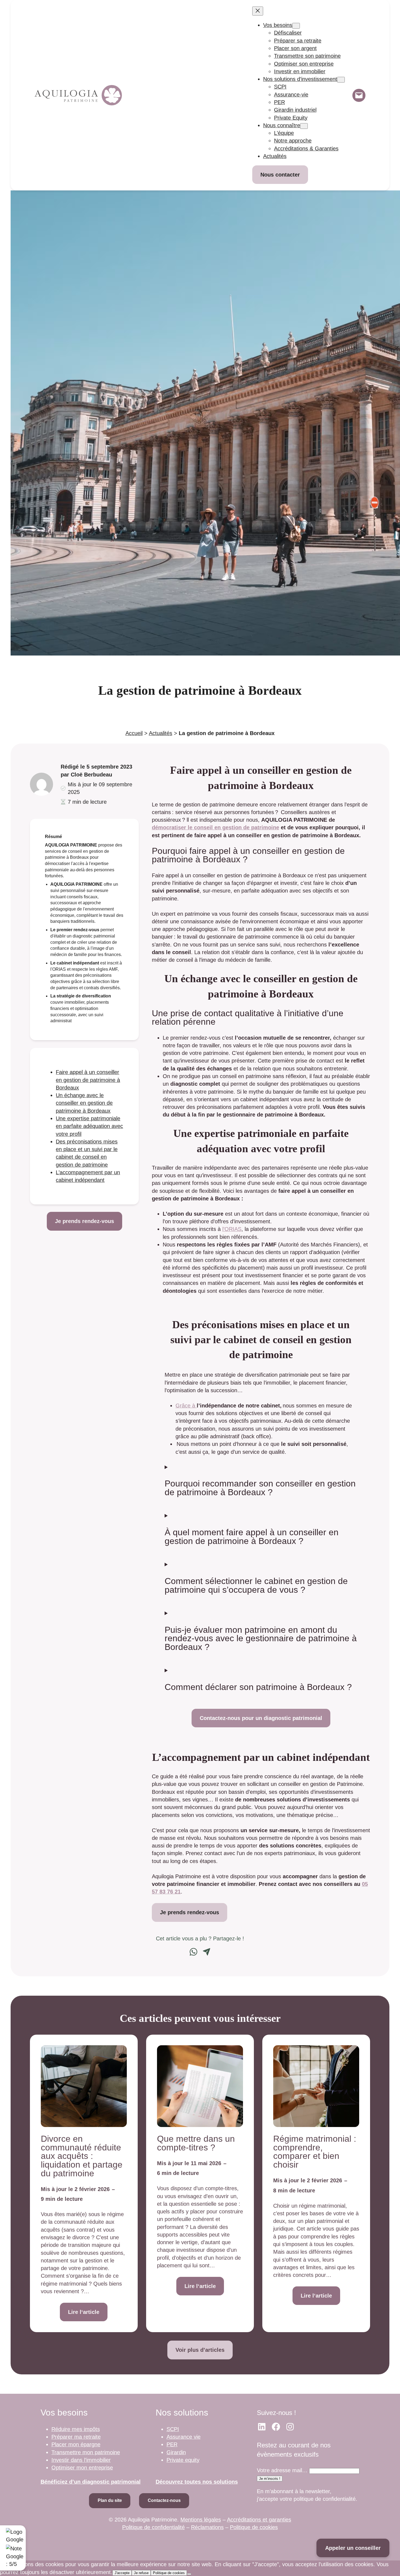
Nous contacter (280, 175)
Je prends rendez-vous (84, 1221)
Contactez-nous (164, 2500)
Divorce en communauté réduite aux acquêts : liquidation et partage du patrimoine (82, 2156)
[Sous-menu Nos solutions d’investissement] (341, 80)
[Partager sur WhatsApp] (193, 1952)
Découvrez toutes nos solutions (197, 2482)
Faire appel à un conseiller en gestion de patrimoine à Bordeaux (88, 1080)
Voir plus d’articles (200, 2350)
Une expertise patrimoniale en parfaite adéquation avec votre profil (89, 1126)
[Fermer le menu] (258, 11)
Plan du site (110, 2500)
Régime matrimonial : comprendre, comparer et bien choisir (315, 2152)
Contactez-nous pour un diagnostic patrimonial (261, 1718)
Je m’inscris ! (270, 2479)
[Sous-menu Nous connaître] (304, 126)
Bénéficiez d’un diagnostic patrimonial (91, 2482)
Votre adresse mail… (282, 2470)
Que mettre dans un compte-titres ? (196, 2143)
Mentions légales (201, 2520)
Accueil (134, 733)
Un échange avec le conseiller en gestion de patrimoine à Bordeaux (84, 1103)
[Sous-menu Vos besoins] (296, 26)
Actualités (161, 733)
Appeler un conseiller (353, 2548)
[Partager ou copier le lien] (207, 1952)
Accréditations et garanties (259, 2520)
